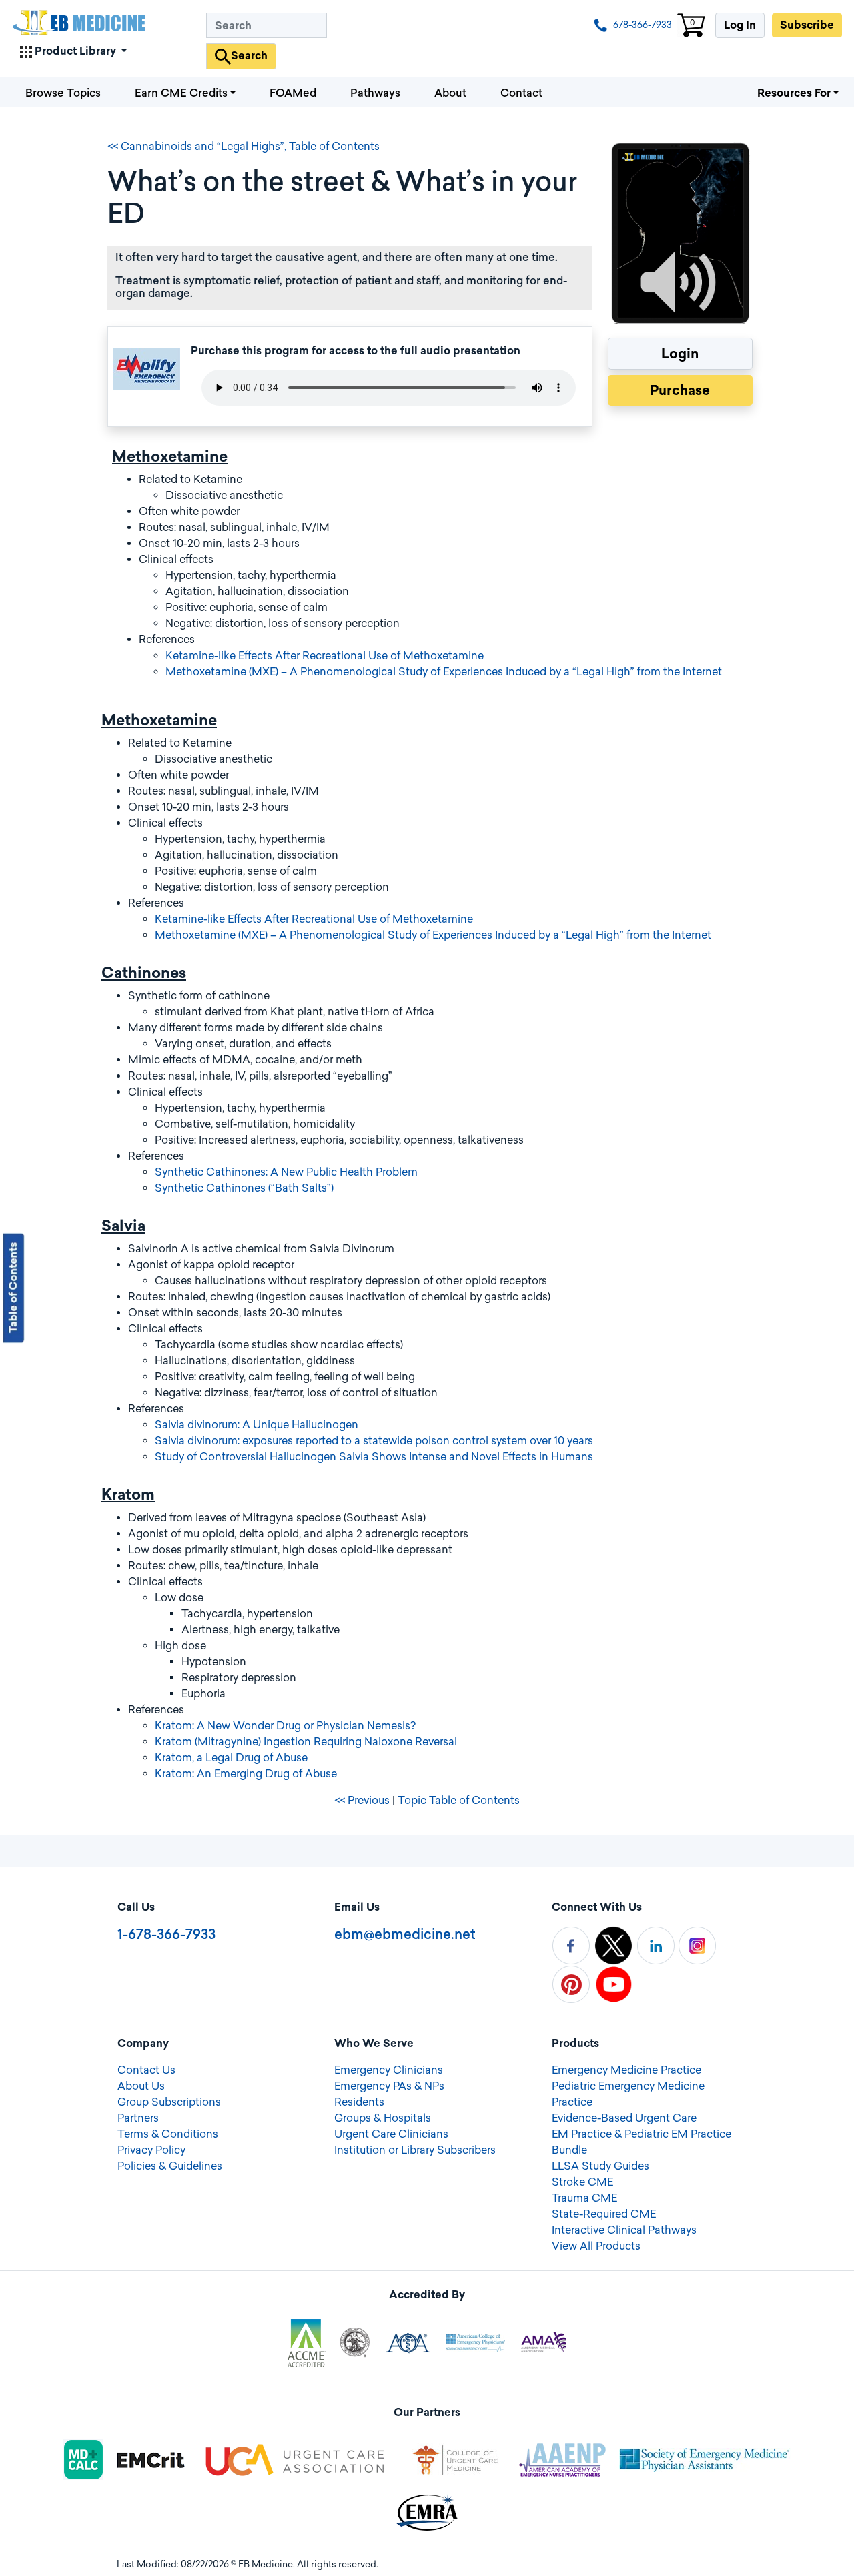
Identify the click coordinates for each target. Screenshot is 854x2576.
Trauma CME (584, 2198)
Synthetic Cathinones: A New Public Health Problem (286, 1172)
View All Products (596, 2246)
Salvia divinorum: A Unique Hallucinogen (257, 1425)
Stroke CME (582, 2182)
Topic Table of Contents (459, 1800)
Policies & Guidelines (170, 2166)
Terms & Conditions (168, 2134)
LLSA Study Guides (600, 2166)
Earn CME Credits (181, 93)
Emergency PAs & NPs (389, 2086)
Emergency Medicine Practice (626, 2070)
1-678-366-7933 (166, 1934)
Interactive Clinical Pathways (624, 2230)
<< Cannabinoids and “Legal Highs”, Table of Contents (244, 146)
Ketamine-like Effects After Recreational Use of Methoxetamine (325, 656)
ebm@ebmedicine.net (405, 1934)
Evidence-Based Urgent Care (624, 2118)
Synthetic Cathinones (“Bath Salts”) (244, 1188)
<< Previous (362, 1800)
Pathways (375, 93)
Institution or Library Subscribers (415, 2150)
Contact (521, 93)
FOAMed (293, 93)
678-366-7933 (642, 25)
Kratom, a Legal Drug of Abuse (231, 1758)
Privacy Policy (151, 2150)
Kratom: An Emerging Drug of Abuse (246, 1774)
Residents (359, 2102)
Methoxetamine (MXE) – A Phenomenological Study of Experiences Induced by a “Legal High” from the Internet (444, 672)
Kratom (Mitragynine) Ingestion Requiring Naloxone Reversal (306, 1742)
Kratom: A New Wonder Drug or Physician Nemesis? (285, 1726)
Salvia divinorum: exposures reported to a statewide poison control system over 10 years (374, 1441)
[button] (73, 49)
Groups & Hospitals (383, 2118)
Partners (138, 2118)
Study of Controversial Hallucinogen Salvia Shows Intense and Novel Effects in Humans (374, 1457)
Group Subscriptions (169, 2102)
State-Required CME (604, 2214)
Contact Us (146, 2070)
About (450, 93)
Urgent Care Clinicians (391, 2134)
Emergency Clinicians (389, 2070)
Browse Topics (63, 93)
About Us (141, 2086)
